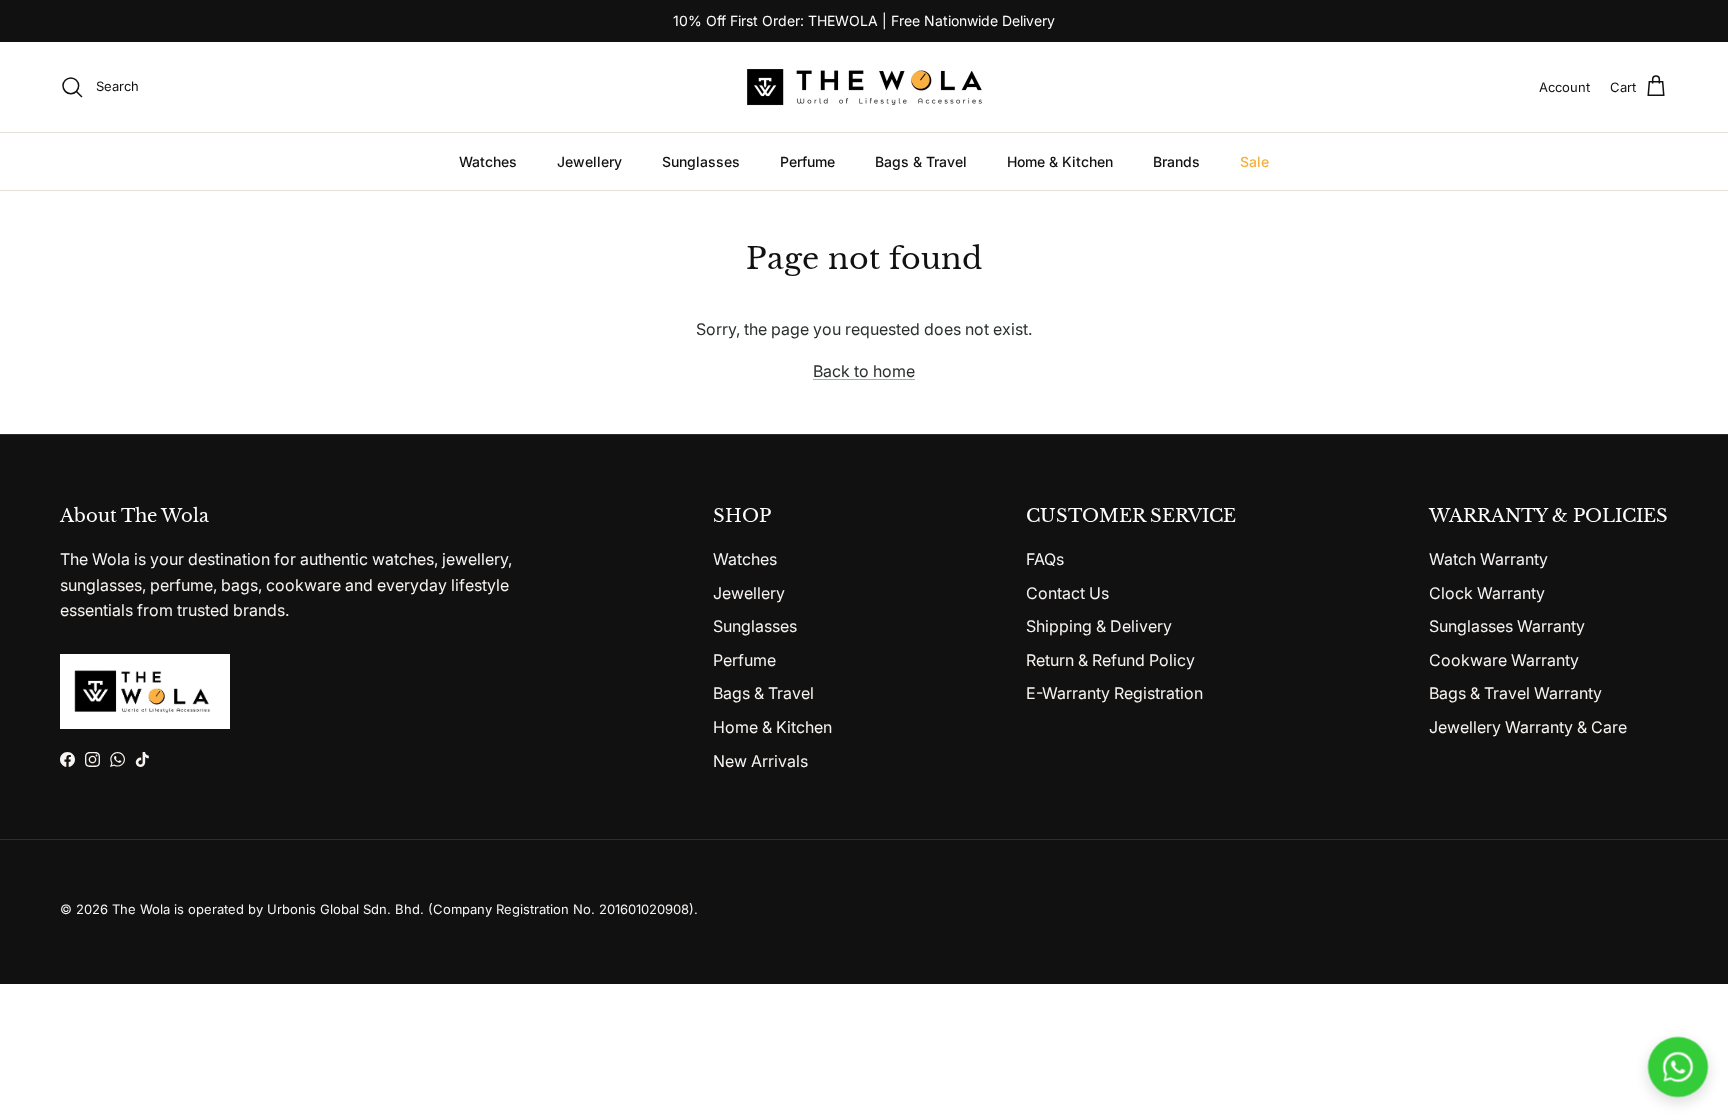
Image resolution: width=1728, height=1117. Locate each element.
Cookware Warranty (1504, 660)
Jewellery (589, 161)
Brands (1176, 161)
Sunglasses (701, 161)
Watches (488, 161)
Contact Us (1067, 593)
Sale (1254, 161)
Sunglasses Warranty (1507, 626)
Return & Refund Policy (1110, 660)
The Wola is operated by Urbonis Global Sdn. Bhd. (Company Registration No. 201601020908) (403, 909)
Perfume (807, 161)
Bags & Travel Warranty (1515, 693)
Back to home (864, 371)
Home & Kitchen (1060, 161)
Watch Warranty (1488, 559)
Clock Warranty (1487, 593)
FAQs (1045, 559)
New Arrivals (760, 761)
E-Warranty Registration (1114, 693)
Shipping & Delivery (1099, 626)
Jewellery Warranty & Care (1528, 727)
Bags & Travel (921, 161)
